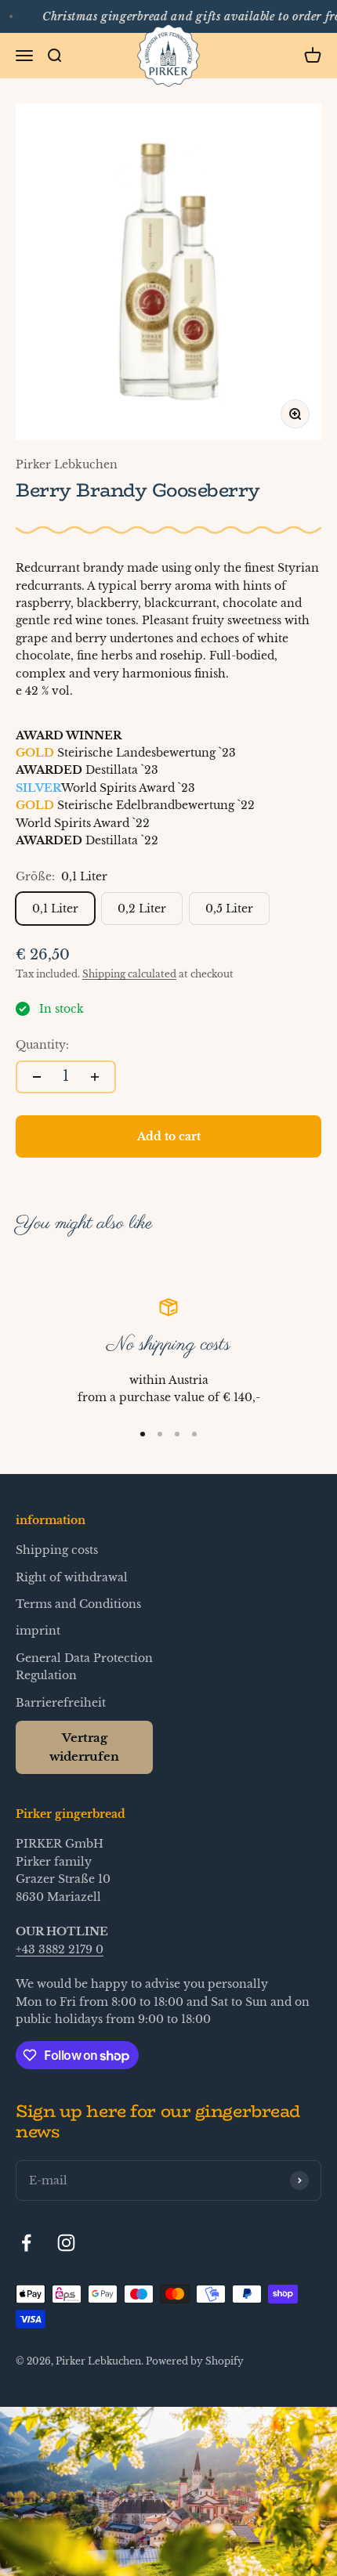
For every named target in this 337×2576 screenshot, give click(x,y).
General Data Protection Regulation (84, 1667)
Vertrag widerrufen (84, 1747)
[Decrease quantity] (37, 1077)
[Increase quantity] (95, 1077)
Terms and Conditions (78, 1604)
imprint (38, 1631)
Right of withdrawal (72, 1577)
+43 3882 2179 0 (60, 1949)
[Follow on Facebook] (26, 2243)
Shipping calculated (129, 974)
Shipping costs (57, 1550)
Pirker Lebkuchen (67, 464)
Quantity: (42, 1045)
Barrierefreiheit (61, 1703)
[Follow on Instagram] (66, 2243)
